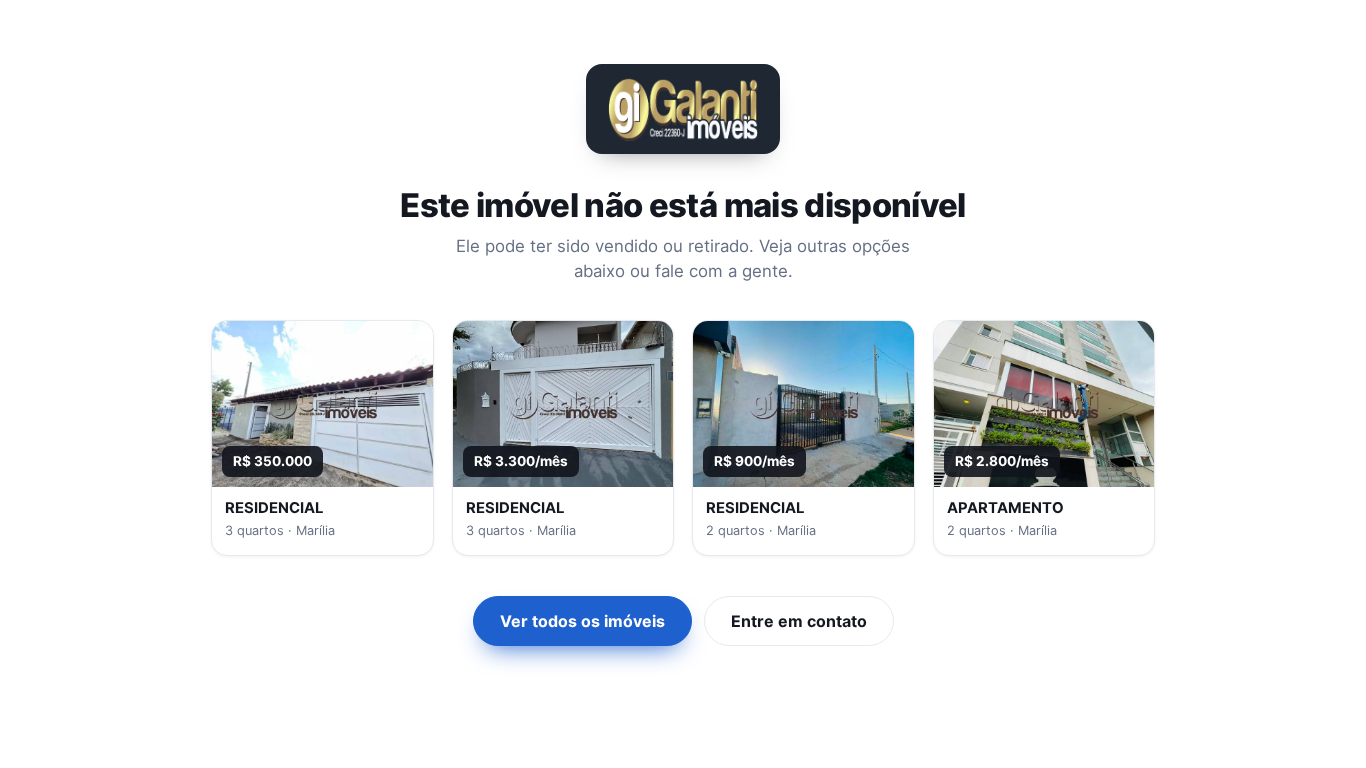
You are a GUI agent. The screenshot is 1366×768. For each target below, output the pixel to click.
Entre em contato (799, 621)
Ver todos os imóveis (582, 621)
